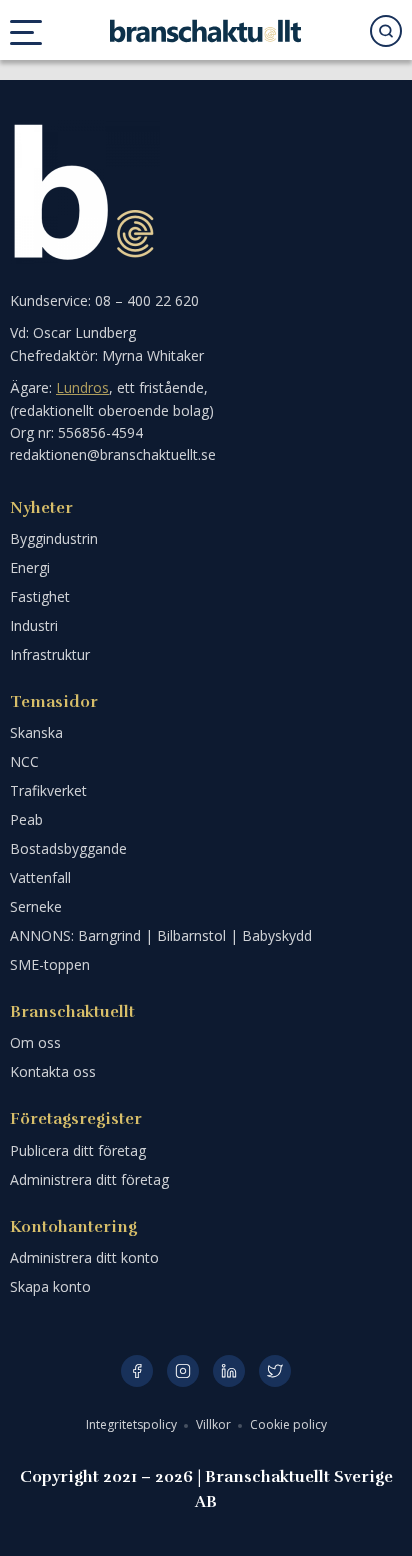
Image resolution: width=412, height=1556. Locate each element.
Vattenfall (40, 877)
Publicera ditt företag (78, 1150)
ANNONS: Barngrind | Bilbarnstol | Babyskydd (161, 935)
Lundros (82, 387)
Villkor (215, 1424)
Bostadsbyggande (68, 848)
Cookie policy (288, 1424)
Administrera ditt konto (84, 1257)
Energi (30, 567)
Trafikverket (48, 790)
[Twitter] (275, 1371)
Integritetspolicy (133, 1424)
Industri (34, 625)
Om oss (35, 1042)
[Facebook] (137, 1371)
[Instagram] (183, 1371)
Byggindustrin (54, 538)
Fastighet (40, 596)
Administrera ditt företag (89, 1179)
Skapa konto (50, 1286)
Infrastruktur (50, 654)
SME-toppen (50, 964)
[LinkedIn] (229, 1371)
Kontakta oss (53, 1071)
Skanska (36, 732)
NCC (24, 761)
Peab (26, 819)
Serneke (36, 906)
